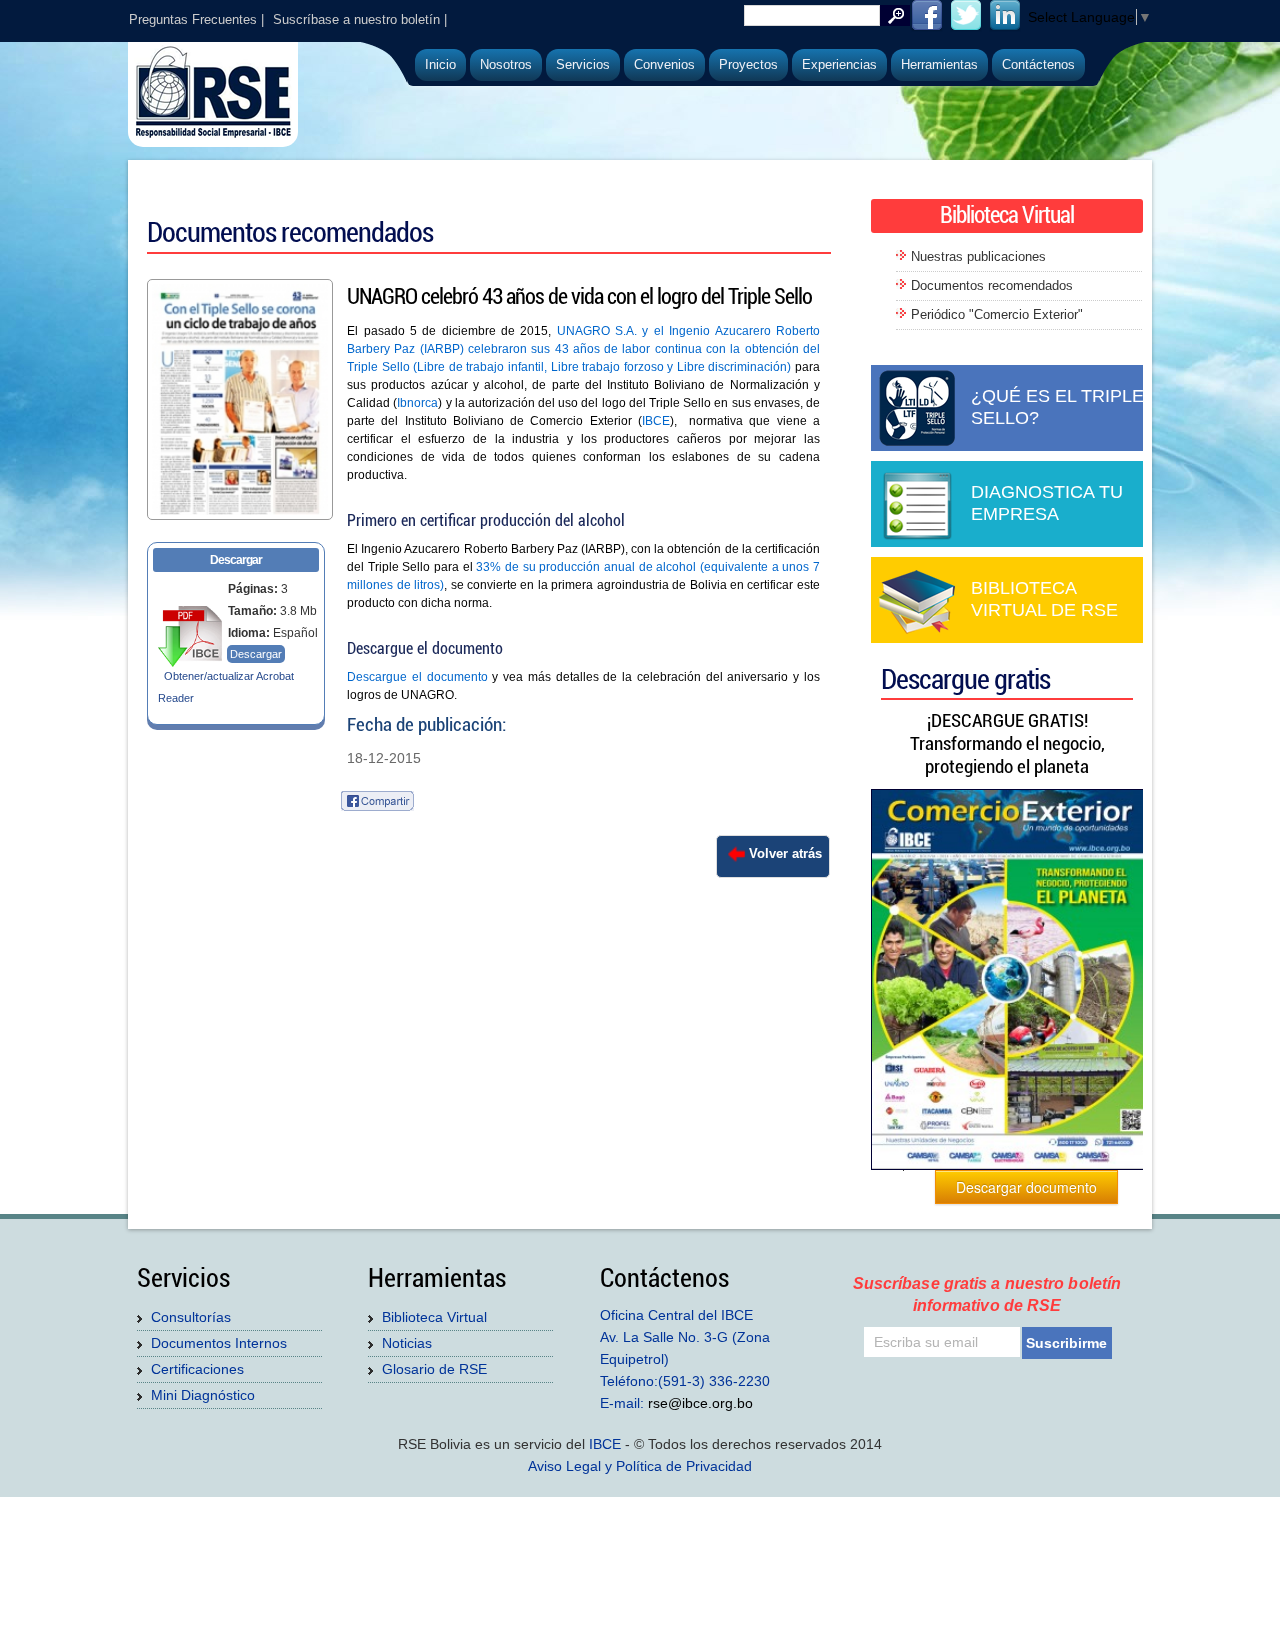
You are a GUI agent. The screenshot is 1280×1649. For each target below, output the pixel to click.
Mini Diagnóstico (203, 1395)
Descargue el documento (417, 677)
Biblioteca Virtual (434, 1317)
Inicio (440, 64)
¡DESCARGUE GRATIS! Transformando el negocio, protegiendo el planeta (1007, 743)
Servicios (583, 64)
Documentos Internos (219, 1343)
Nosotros (506, 64)
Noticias (407, 1343)
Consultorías (191, 1317)
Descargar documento (1026, 1187)
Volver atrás (785, 853)
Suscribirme (1066, 1343)
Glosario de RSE (434, 1369)
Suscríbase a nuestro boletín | (360, 19)
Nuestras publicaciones (978, 256)
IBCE (656, 421)
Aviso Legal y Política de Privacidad (640, 1466)
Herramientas (939, 64)
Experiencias (839, 64)
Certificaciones (197, 1369)
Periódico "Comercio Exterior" (997, 314)
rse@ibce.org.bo (700, 1403)
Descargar (256, 654)
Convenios (664, 64)
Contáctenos (1038, 64)
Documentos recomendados (992, 285)
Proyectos (748, 64)
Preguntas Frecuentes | (196, 19)
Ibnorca (417, 403)
